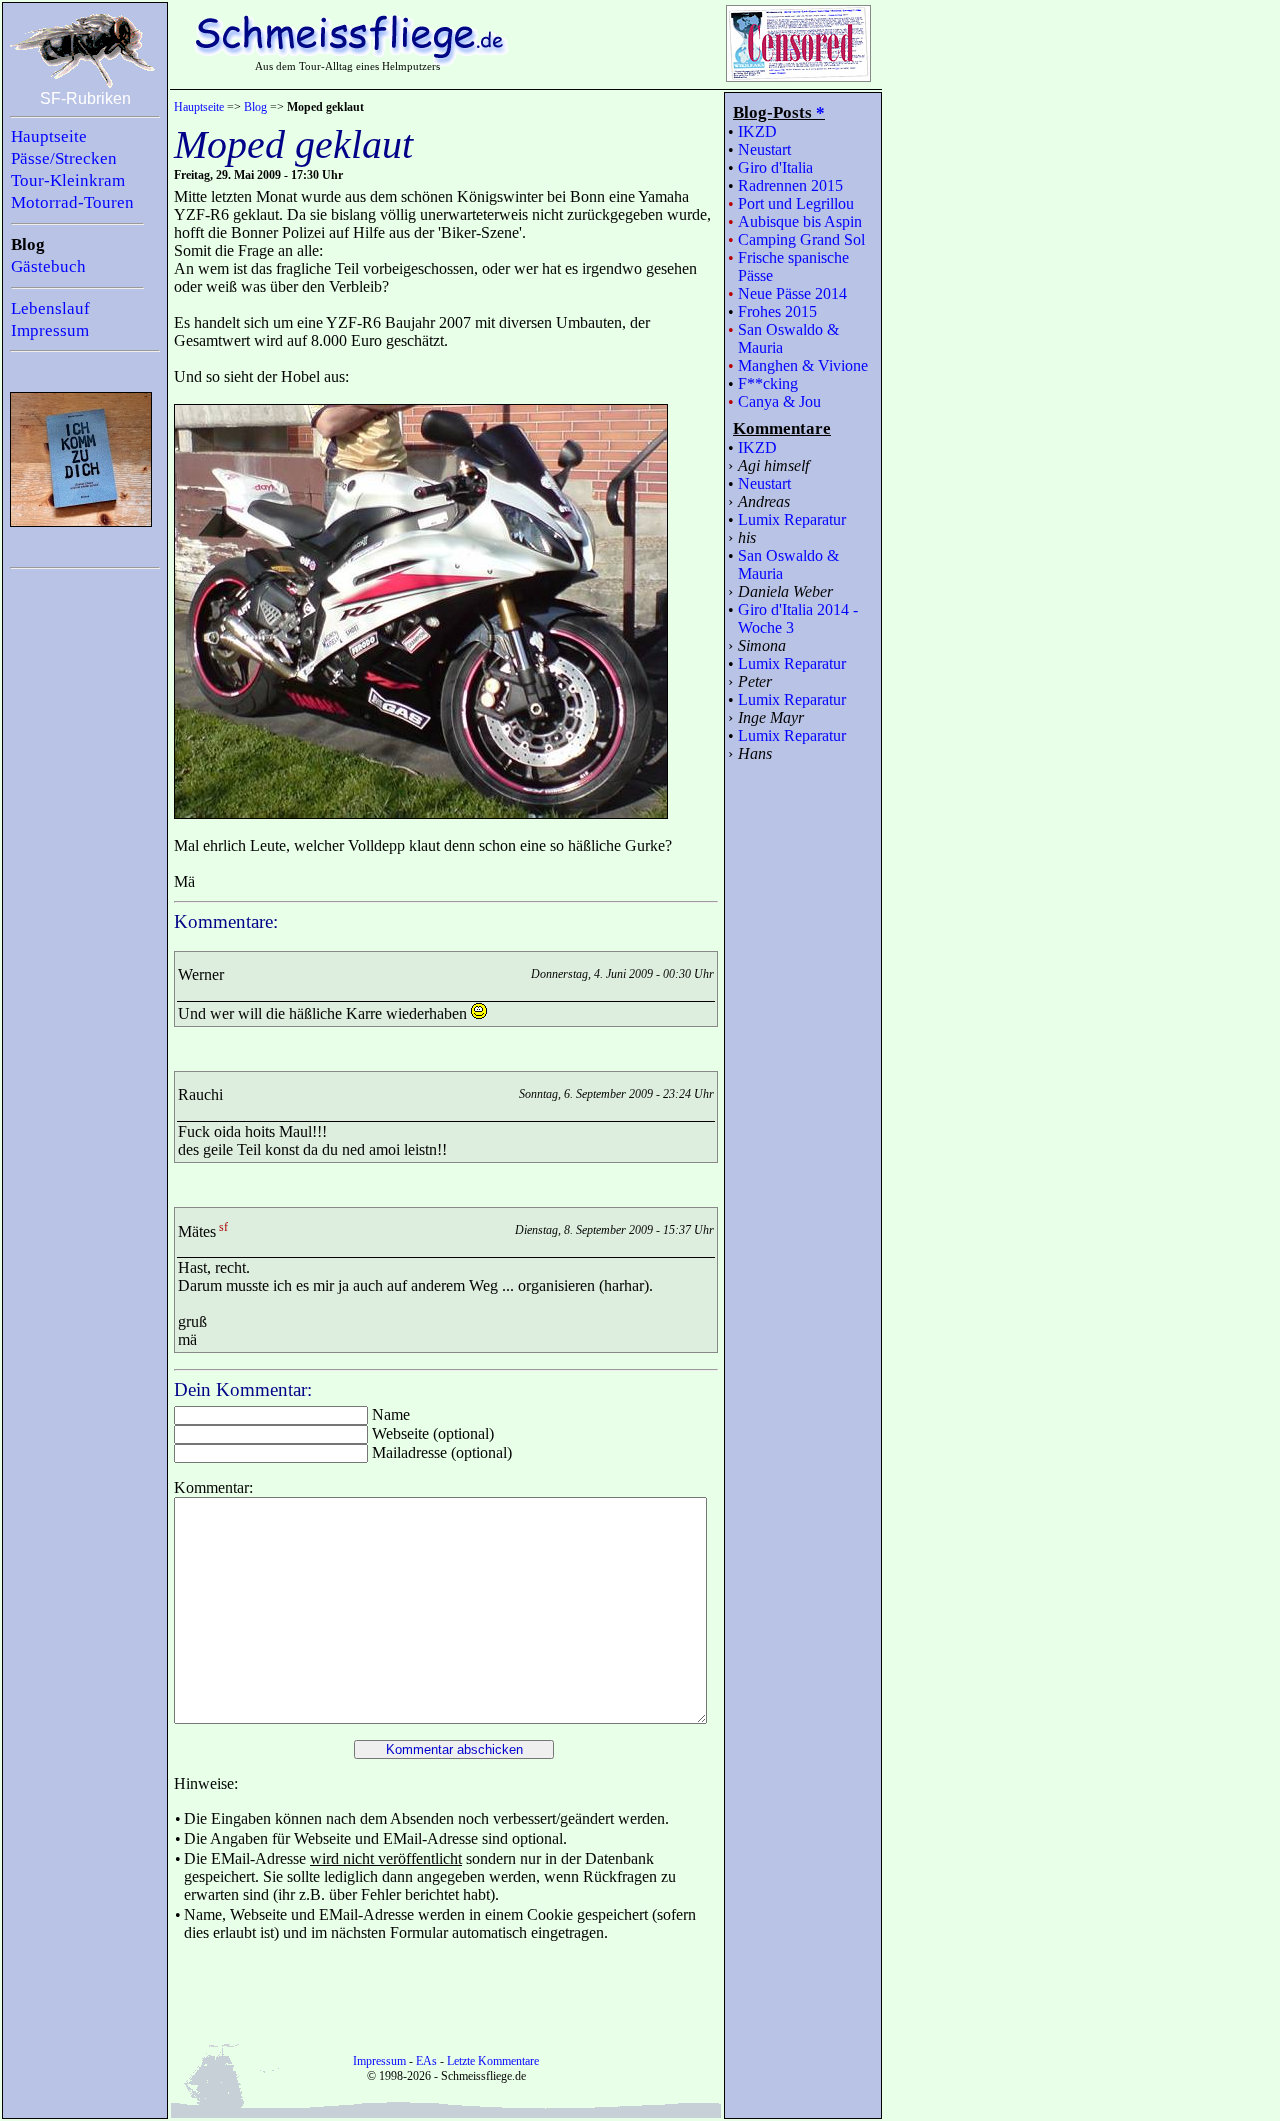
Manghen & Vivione (803, 365)
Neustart (764, 149)
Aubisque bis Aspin (800, 221)
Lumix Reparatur (792, 519)
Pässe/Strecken (64, 158)
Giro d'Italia (775, 167)
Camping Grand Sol (801, 239)
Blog (28, 244)
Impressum (50, 330)
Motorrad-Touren (72, 202)
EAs (426, 2061)
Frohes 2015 (777, 311)
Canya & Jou (779, 401)
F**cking (768, 383)
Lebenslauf (50, 308)
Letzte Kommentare (493, 2061)
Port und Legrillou (796, 203)
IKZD (757, 131)
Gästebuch (48, 266)
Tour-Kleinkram (68, 180)
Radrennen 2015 (790, 185)
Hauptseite (49, 136)
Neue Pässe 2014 (792, 293)
